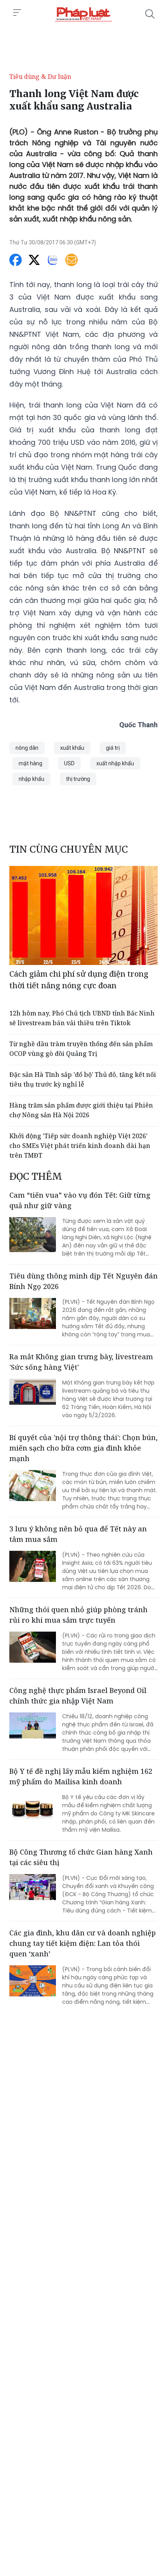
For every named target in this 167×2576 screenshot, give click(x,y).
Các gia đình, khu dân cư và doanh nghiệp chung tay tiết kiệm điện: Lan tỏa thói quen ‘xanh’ (83, 1943)
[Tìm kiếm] (150, 14)
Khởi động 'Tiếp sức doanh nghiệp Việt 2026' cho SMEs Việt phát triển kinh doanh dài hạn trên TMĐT (80, 1146)
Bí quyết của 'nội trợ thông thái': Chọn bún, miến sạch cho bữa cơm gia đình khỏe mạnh (83, 1448)
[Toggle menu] (17, 13)
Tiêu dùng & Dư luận (40, 77)
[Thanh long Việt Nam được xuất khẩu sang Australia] (83, 14)
